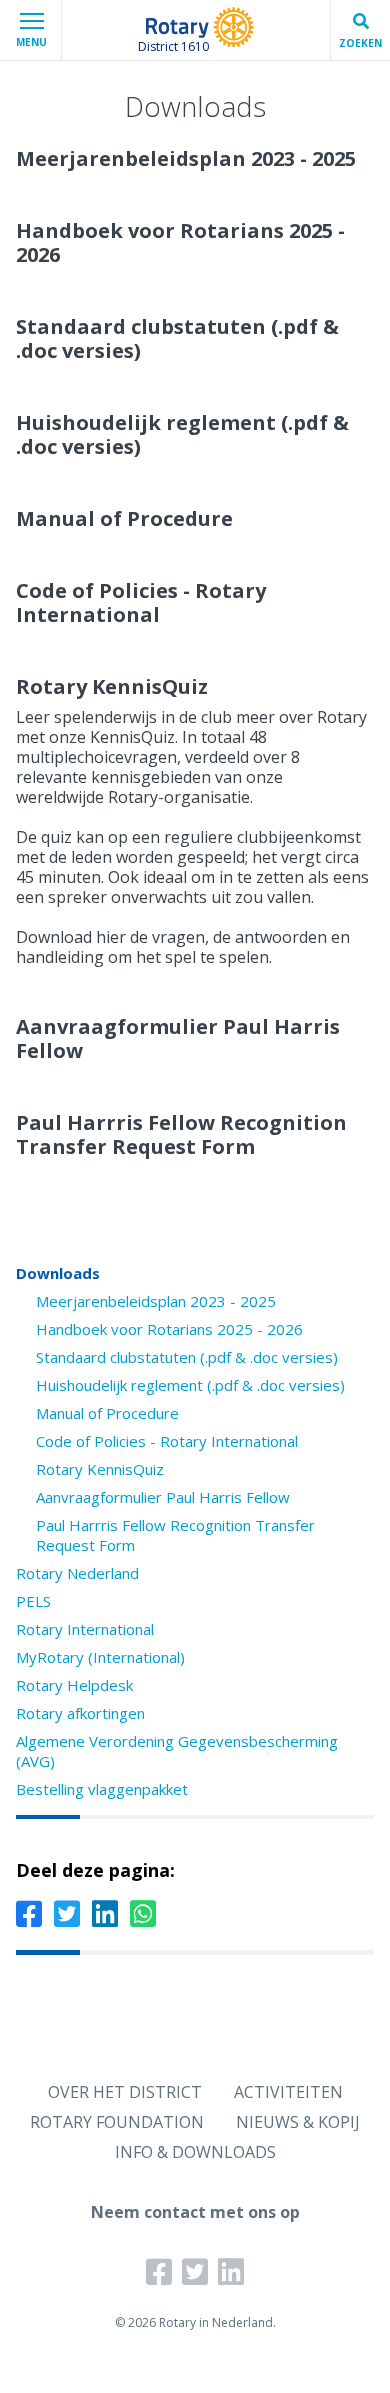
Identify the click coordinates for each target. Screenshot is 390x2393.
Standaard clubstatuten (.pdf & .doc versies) (187, 1357)
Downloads (58, 1273)
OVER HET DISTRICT (125, 2092)
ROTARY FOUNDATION (117, 2122)
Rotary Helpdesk (74, 1685)
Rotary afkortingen (80, 1713)
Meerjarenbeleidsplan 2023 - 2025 (156, 1301)
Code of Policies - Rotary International (167, 1441)
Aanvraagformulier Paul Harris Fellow (163, 1497)
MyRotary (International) (100, 1657)
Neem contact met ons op (195, 2212)
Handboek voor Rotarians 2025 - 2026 (169, 1329)
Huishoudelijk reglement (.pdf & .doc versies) (190, 1385)
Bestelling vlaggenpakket (102, 1789)
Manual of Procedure (107, 1413)
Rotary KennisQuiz (100, 1469)
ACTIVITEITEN (288, 2092)
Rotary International (85, 1629)
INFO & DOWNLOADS (195, 2152)
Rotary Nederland (77, 1573)
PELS (33, 1601)
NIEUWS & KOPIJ (298, 2122)
